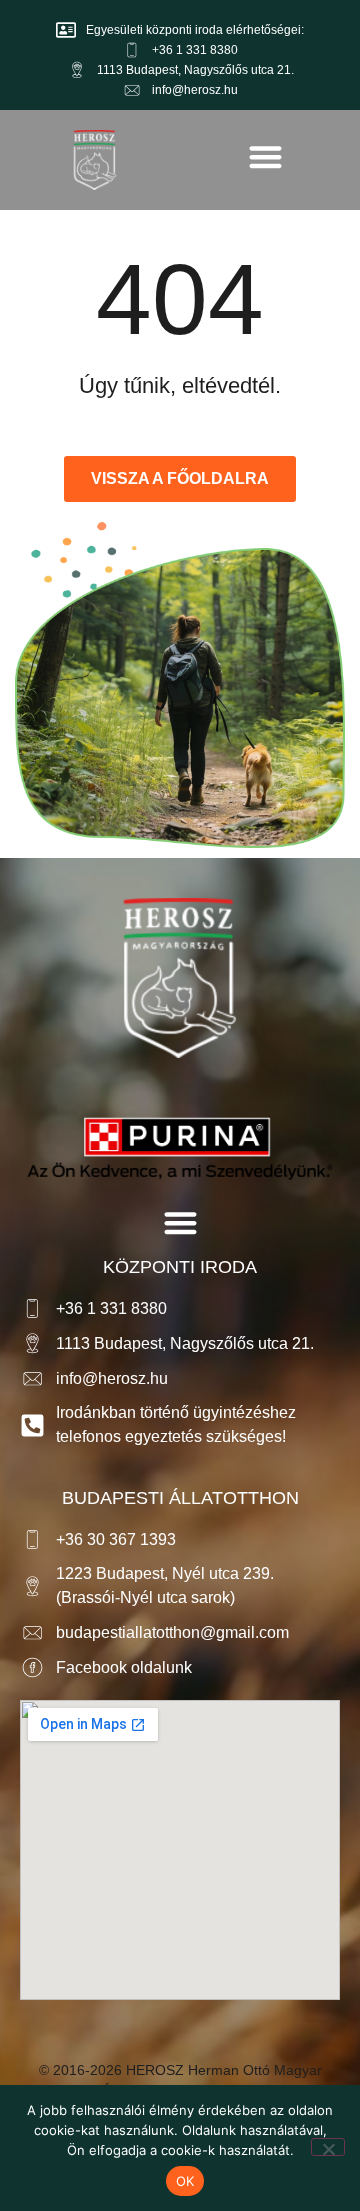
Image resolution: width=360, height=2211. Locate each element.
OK (185, 2181)
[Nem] (328, 2147)
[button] (265, 156)
